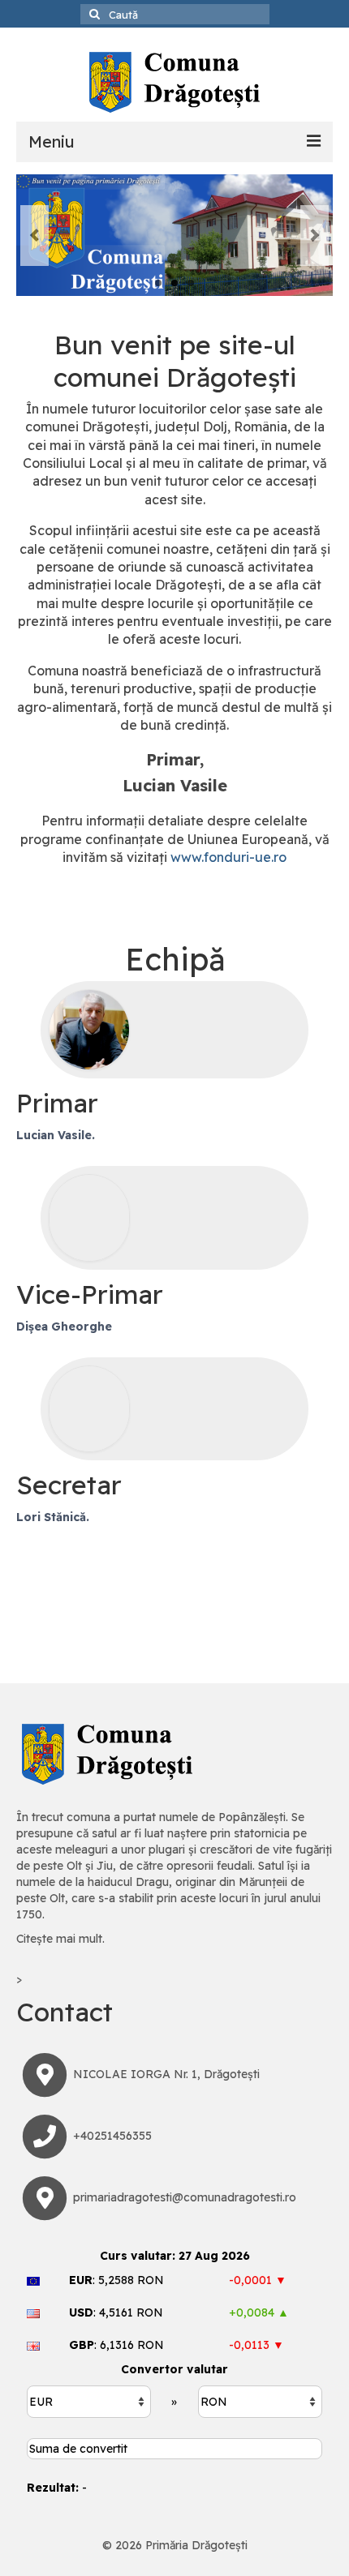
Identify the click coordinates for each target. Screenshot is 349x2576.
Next (315, 236)
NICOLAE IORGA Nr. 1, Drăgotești (166, 2074)
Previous (34, 236)
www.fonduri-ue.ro (228, 857)
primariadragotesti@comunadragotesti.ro (185, 2197)
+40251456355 (112, 2136)
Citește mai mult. (60, 1939)
